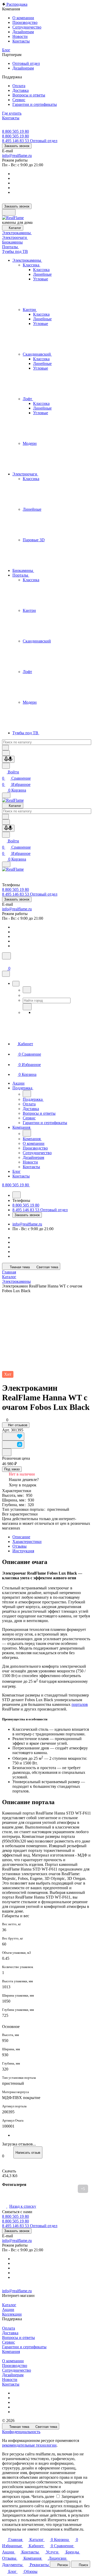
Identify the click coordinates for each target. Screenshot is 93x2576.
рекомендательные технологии (29, 2445)
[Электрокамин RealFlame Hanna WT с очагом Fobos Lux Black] (47, 1332)
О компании (13, 2361)
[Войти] (4, 963)
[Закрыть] (6, 974)
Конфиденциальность (21, 2432)
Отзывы (20, 1546)
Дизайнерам (13, 2375)
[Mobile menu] (6, 864)
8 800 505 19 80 (16, 131)
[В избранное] (13, 1436)
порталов (80, 1704)
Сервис (9, 2342)
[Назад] (27, 990)
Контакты (11, 2384)
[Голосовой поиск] (8, 759)
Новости (10, 2380)
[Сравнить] (13, 1445)
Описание (21, 1537)
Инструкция (23, 1551)
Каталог (9, 2305)
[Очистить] (5, 748)
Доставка (10, 2333)
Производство (15, 2366)
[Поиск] (6, 956)
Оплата (9, 2328)
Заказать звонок (17, 146)
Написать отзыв (28, 2153)
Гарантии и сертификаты (24, 2347)
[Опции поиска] (6, 753)
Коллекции (12, 2314)
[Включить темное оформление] (9, 212)
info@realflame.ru (17, 155)
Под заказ (12, 1469)
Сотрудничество (17, 2370)
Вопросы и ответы (18, 2338)
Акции (8, 2310)
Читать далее (43, 2497)
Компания (11, 2352)
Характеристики (27, 1542)
